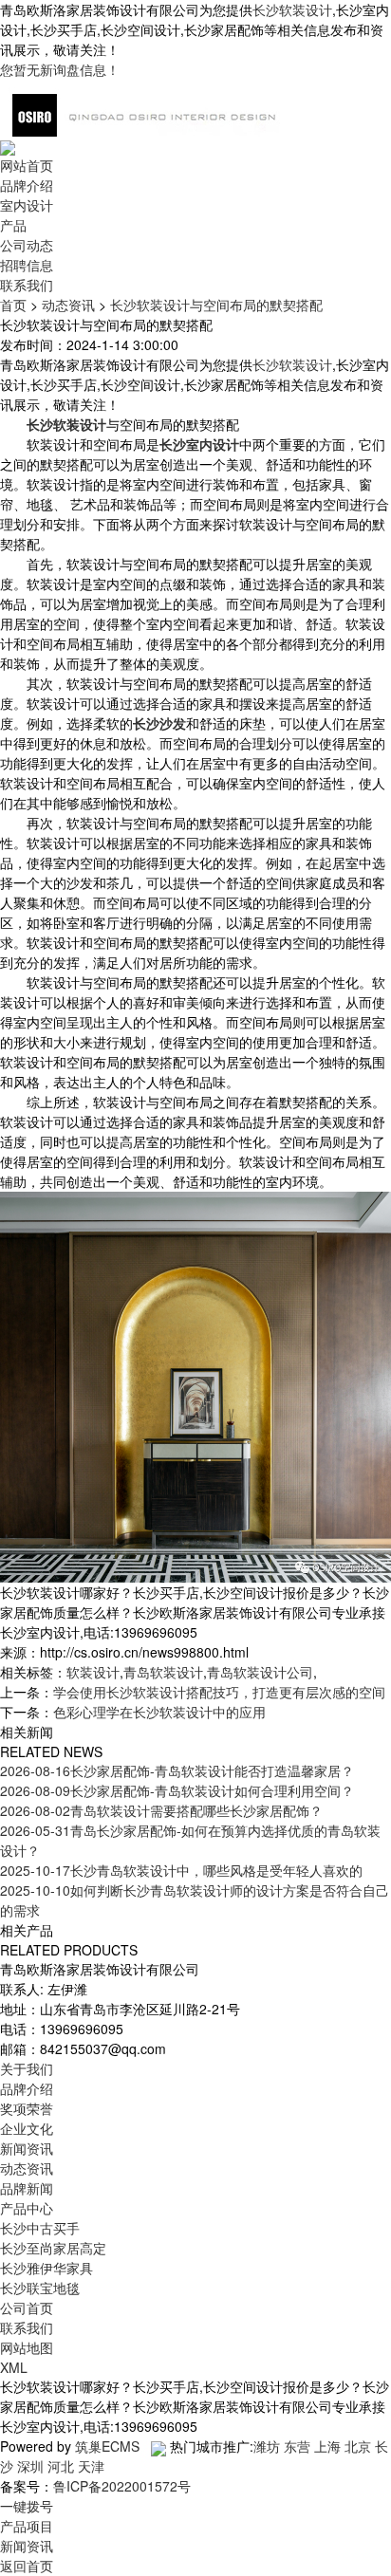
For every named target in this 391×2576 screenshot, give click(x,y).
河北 (61, 2466)
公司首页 (27, 2307)
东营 (297, 2446)
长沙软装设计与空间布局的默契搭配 (216, 305)
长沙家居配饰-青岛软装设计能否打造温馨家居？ (177, 1770)
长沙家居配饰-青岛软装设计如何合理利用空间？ (177, 1790)
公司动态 (27, 245)
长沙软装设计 (292, 9)
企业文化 (27, 2128)
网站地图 (27, 2347)
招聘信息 (27, 265)
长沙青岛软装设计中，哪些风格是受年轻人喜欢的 (181, 1870)
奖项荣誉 (27, 2108)
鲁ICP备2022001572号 (122, 2486)
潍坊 (267, 2446)
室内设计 (27, 205)
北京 (358, 2446)
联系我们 (27, 285)
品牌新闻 (27, 2188)
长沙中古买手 (40, 2228)
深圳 (30, 2466)
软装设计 (93, 1672)
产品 (13, 225)
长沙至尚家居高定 (53, 2248)
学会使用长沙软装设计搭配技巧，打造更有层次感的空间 (219, 1692)
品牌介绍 (27, 185)
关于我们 (27, 2068)
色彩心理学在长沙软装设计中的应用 (159, 1712)
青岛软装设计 (163, 1672)
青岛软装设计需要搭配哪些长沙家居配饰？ (161, 1810)
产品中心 (27, 2208)
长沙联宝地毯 (40, 2288)
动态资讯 (68, 305)
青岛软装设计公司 (260, 1672)
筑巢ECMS (107, 2446)
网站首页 (27, 165)
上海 (327, 2446)
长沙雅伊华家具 (47, 2268)
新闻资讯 (27, 2148)
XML (14, 2367)
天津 (91, 2466)
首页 (13, 305)
